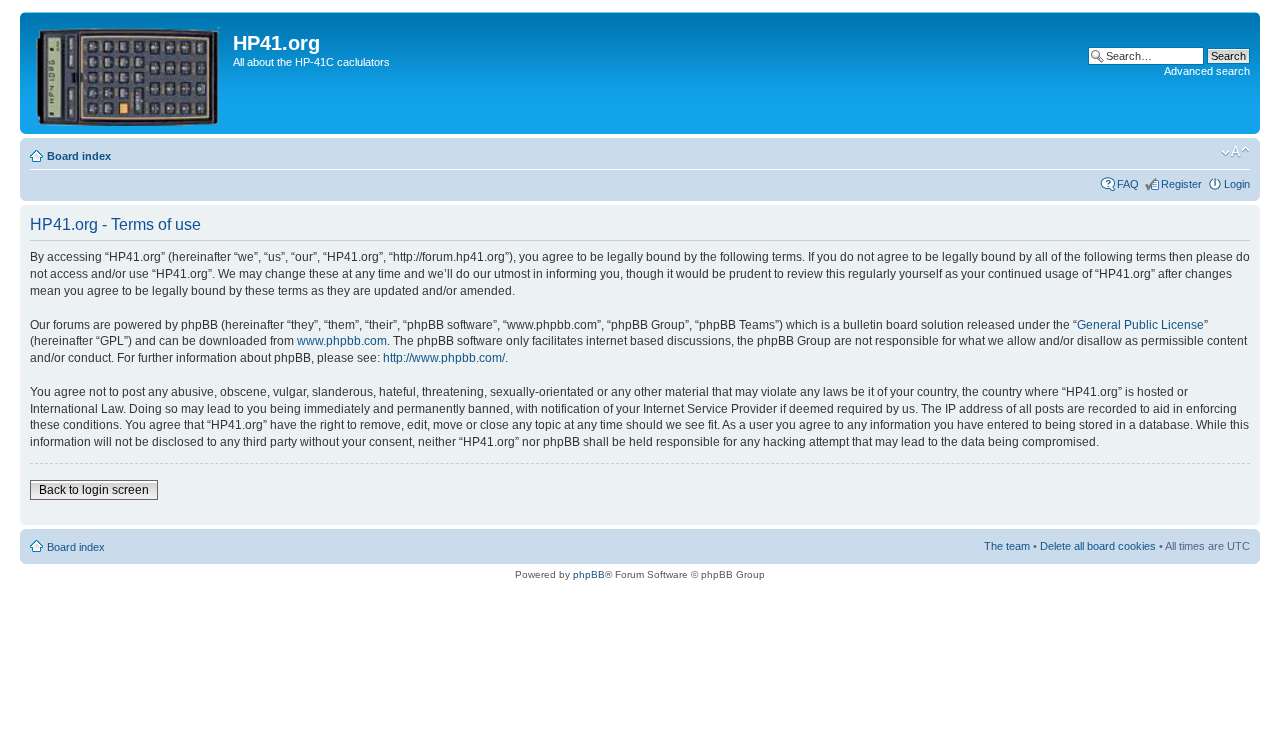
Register (1181, 184)
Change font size (1235, 152)
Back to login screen (94, 490)
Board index (79, 156)
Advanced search (1207, 71)
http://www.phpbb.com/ (444, 358)
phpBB (589, 574)
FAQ (1128, 184)
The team (1007, 546)
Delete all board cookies (1098, 546)
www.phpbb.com (342, 341)
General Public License (1140, 325)
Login (1237, 184)
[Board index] (129, 73)
